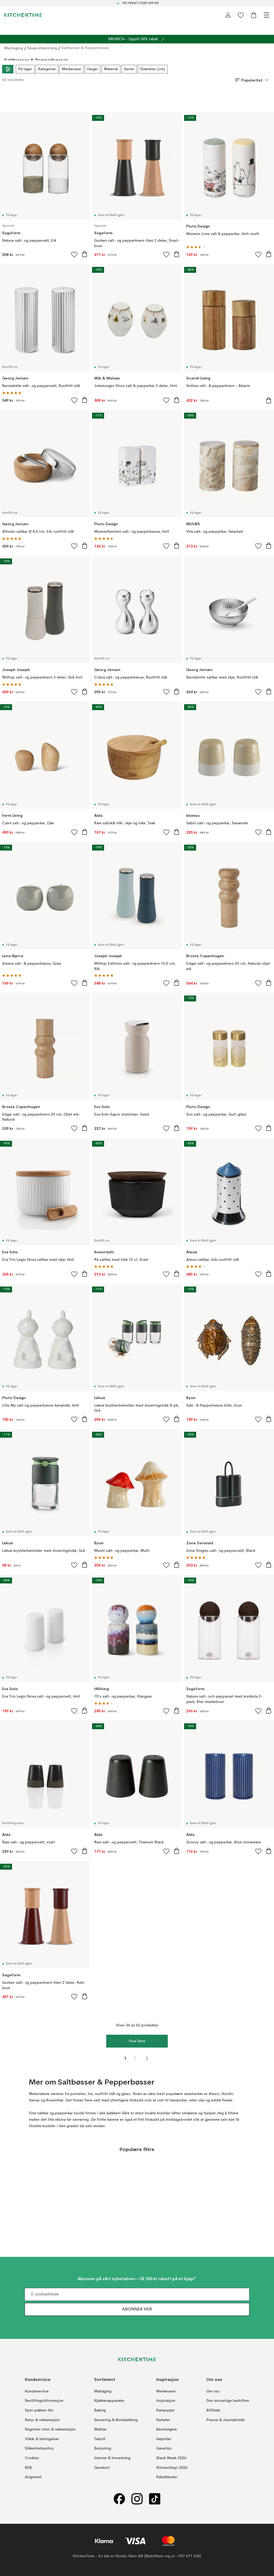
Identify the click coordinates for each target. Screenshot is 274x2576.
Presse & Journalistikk (225, 2420)
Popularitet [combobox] (252, 80)
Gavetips (164, 2448)
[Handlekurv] (254, 15)
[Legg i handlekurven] (85, 254)
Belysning (103, 2448)
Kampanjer (165, 2410)
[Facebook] (119, 2499)
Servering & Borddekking (116, 2420)
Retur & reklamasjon (42, 2420)
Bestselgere (167, 2429)
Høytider (164, 2439)
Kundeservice (37, 2391)
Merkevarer (72, 69)
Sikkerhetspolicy (39, 2448)
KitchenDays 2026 (172, 2467)
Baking (100, 2410)
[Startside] (23, 15)
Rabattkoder (167, 2477)
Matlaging (14, 48)
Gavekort (102, 2467)
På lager (25, 69)
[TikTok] (155, 2499)
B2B (28, 2467)
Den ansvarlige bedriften (228, 2401)
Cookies (32, 2458)
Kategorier (47, 69)
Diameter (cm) (153, 69)
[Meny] (267, 15)
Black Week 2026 (171, 2458)
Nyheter (163, 2420)
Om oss (213, 2391)
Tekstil (100, 2439)
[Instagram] (137, 2499)
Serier (129, 69)
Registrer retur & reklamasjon (50, 2429)
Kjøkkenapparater (109, 2401)
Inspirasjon (166, 2401)
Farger (93, 69)
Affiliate (213, 2410)
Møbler (100, 2429)
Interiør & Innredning (112, 2458)
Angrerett (33, 2477)
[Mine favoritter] (241, 15)
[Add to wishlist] (74, 254)
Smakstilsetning (42, 48)
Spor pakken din (39, 2410)
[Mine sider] (228, 15)
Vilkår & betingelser (42, 2439)
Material (111, 69)
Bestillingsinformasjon (44, 2401)
